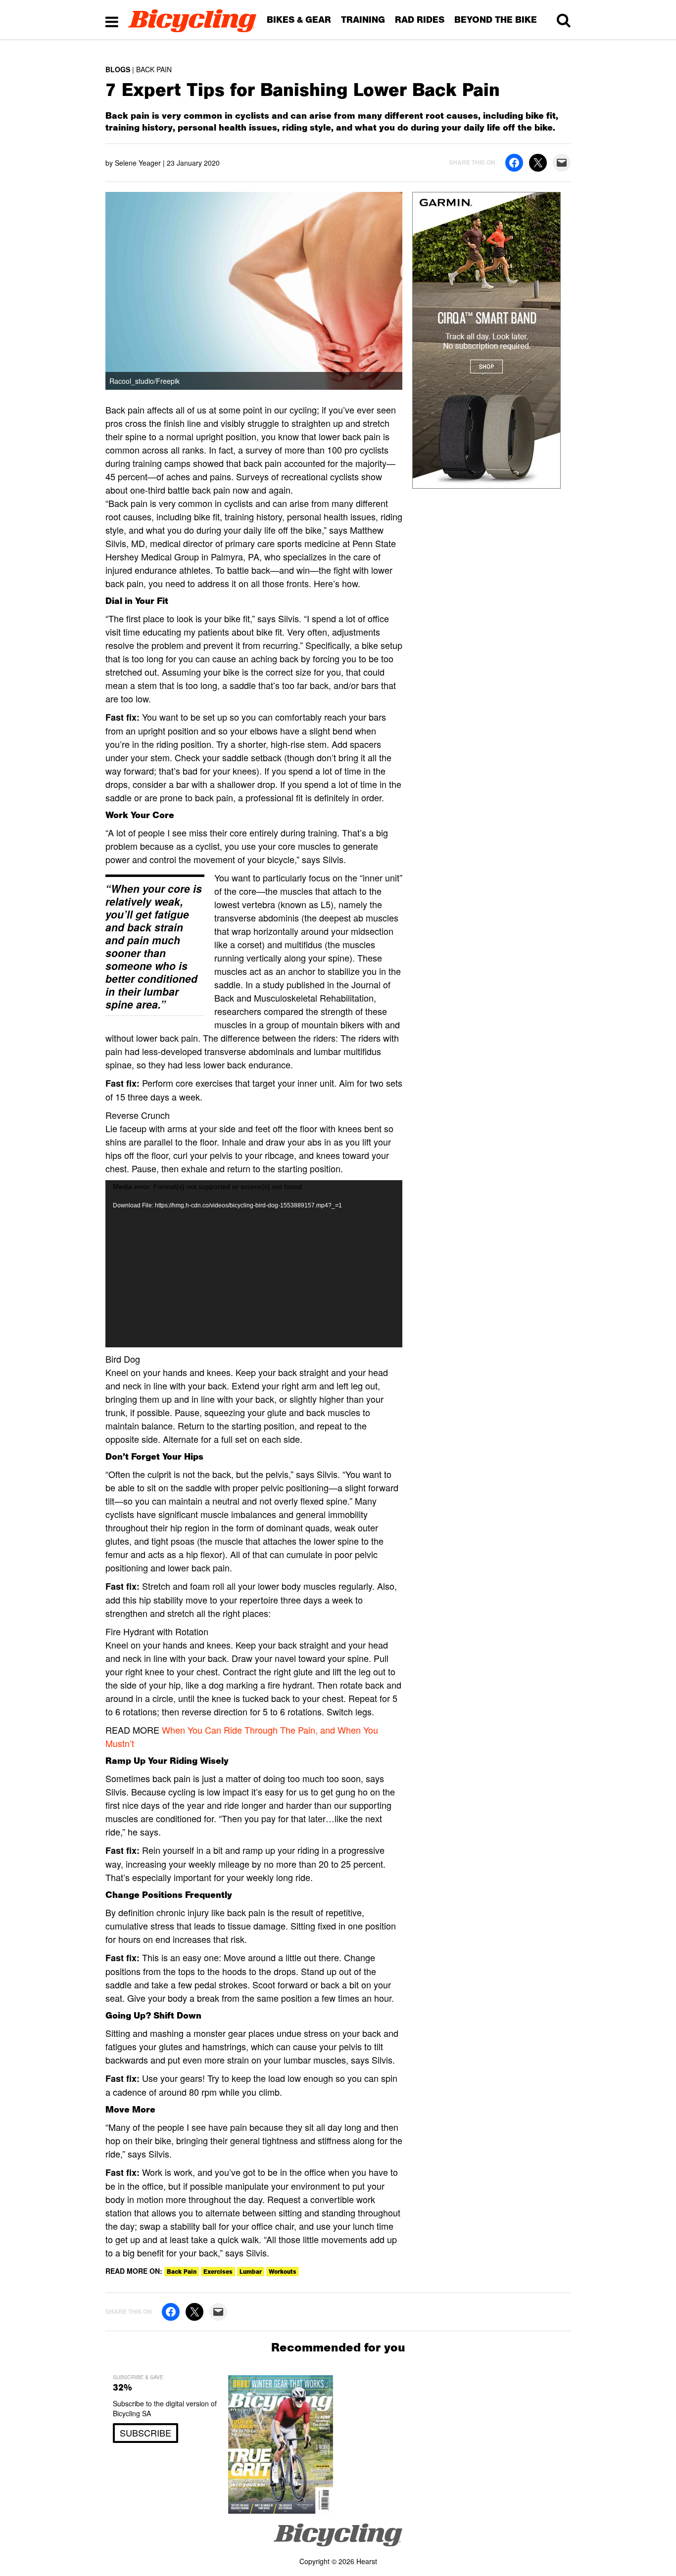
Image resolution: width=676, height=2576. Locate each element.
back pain (182, 2272)
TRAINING (363, 20)
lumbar (251, 2272)
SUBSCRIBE (145, 2433)
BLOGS (118, 69)
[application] (254, 1264)
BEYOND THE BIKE (496, 20)
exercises (218, 2272)
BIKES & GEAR (299, 20)
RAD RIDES (420, 20)
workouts (283, 2272)
